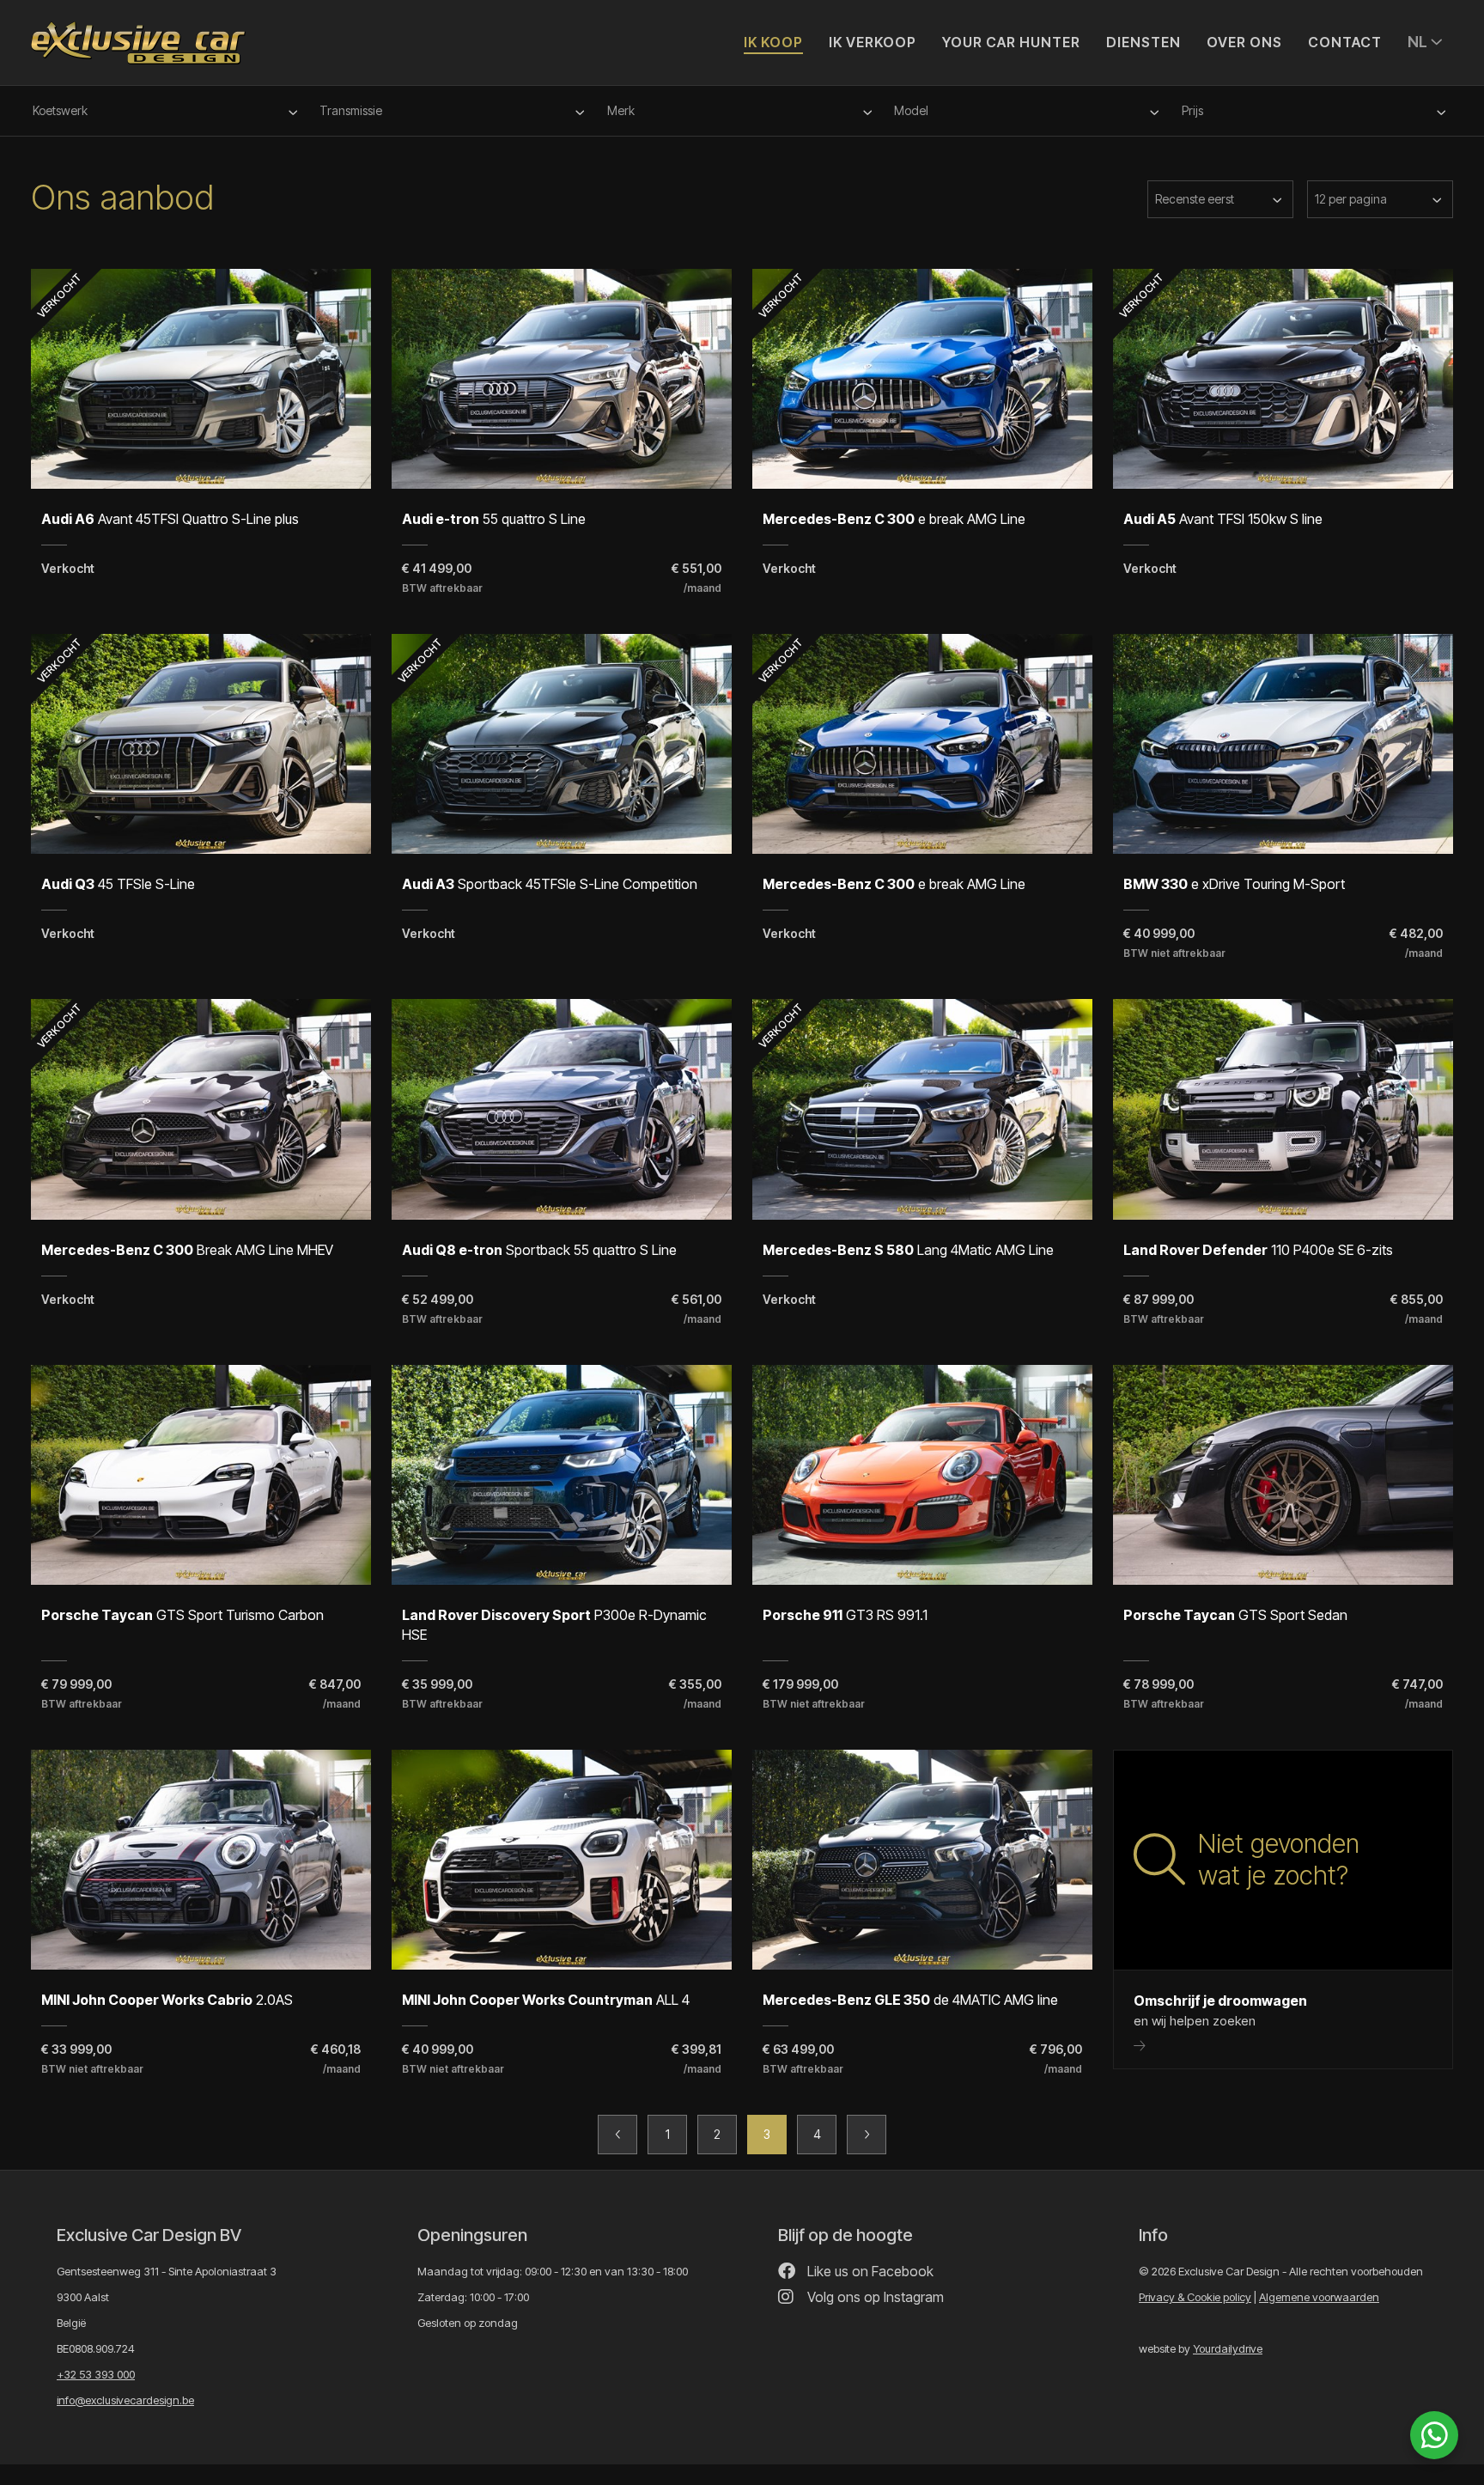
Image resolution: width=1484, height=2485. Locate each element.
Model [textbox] (911, 110)
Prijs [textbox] (1192, 110)
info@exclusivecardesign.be (125, 2400)
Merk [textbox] (621, 110)
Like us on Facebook (869, 2271)
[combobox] (167, 111)
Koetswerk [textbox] (60, 110)
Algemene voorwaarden (1319, 2297)
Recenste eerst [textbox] (1195, 199)
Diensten (1143, 42)
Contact (1345, 42)
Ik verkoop (873, 42)
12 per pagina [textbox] (1351, 199)
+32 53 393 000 (96, 2374)
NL (1419, 42)
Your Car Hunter (1011, 42)
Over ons (1244, 42)
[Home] (138, 35)
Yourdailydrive (1228, 2348)
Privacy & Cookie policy (1195, 2297)
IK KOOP (773, 42)
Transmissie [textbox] (351, 110)
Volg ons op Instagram (874, 2297)
